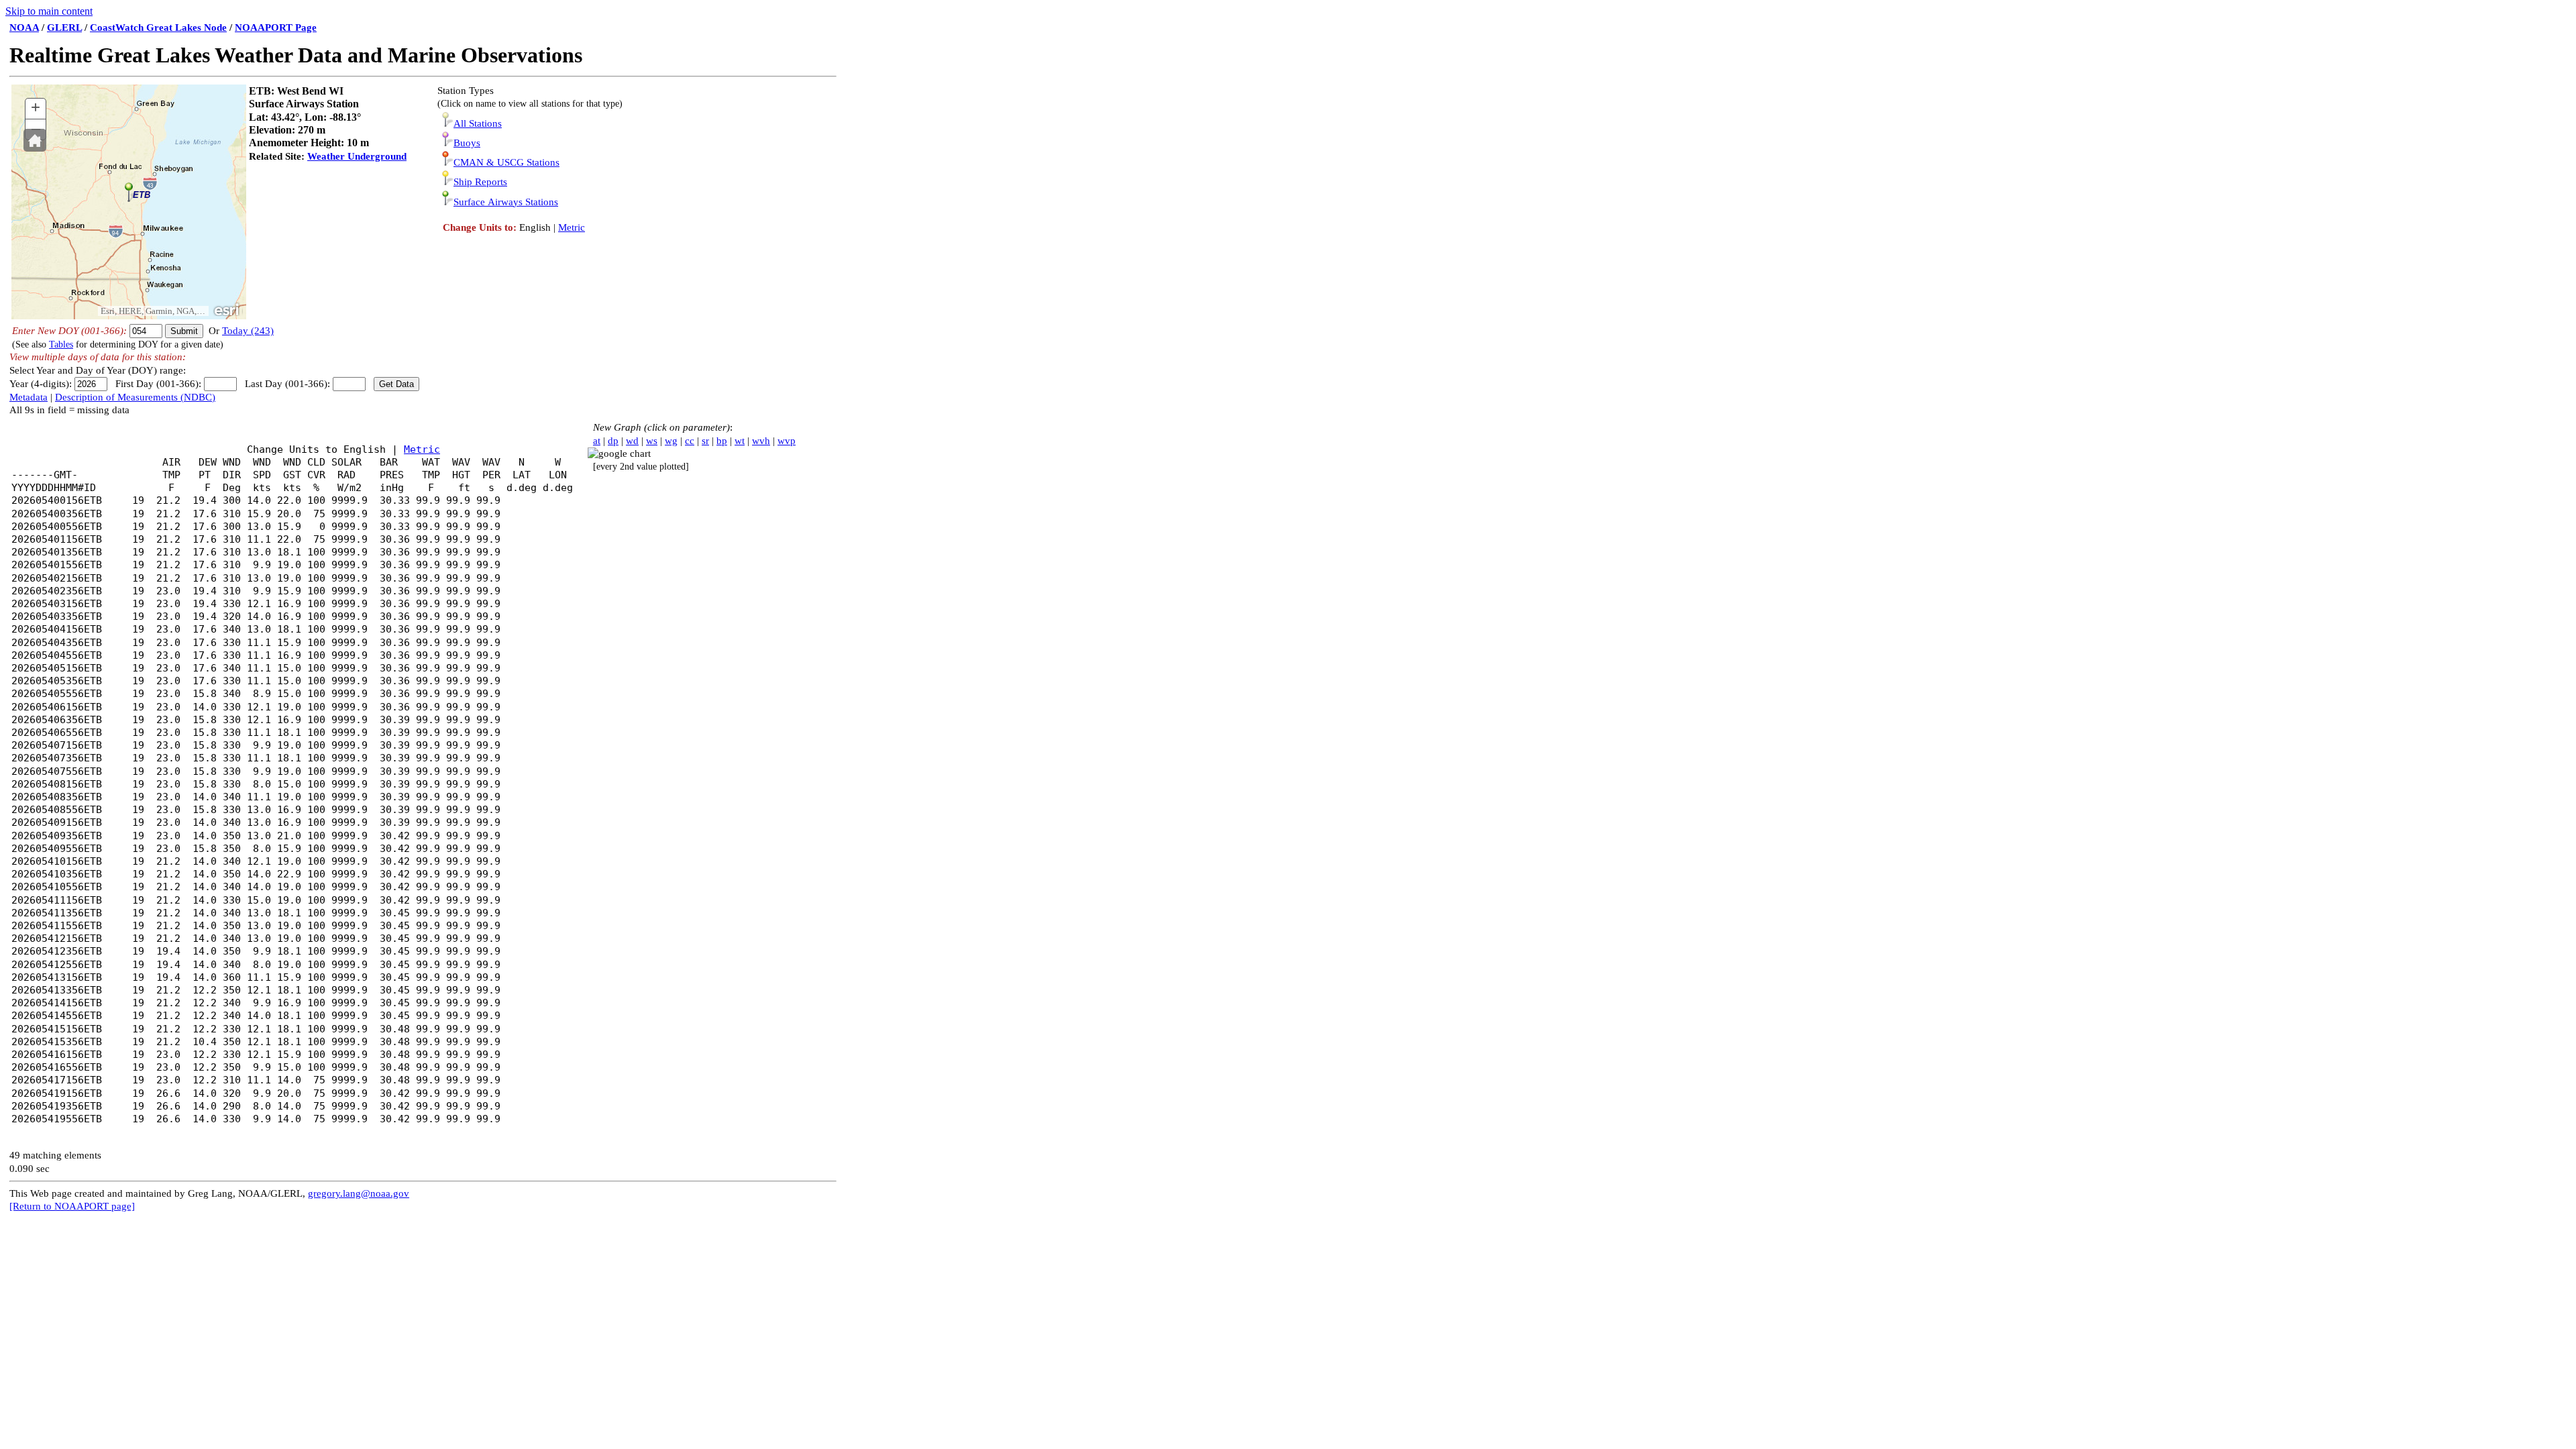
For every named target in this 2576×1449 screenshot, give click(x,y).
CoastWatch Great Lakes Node (158, 28)
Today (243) (248, 331)
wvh (761, 441)
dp (613, 441)
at (597, 441)
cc (690, 441)
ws (652, 441)
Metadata (29, 397)
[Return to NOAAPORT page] (72, 1206)
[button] (35, 140)
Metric (572, 227)
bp (722, 441)
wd (632, 441)
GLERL (64, 28)
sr (705, 441)
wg (671, 441)
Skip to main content (49, 11)
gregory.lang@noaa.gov (359, 1193)
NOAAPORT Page (276, 28)
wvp (787, 441)
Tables (61, 344)
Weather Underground (357, 156)
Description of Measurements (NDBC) (135, 397)
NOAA (24, 28)
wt (740, 441)
